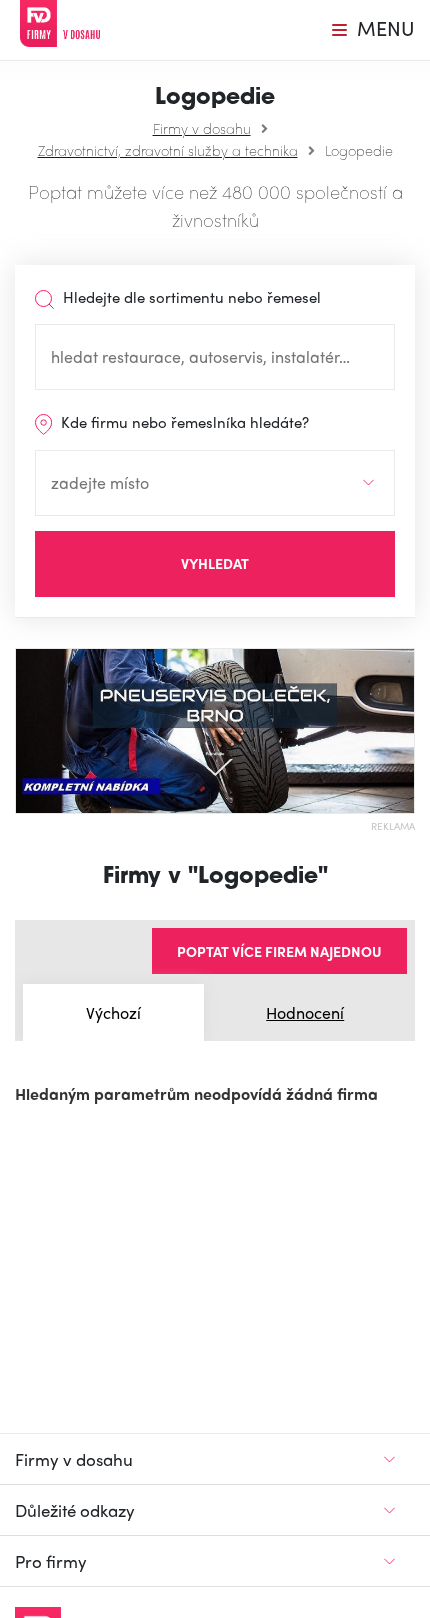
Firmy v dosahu (202, 128)
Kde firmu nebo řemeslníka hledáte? (183, 422)
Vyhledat (215, 563)
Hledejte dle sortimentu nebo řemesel (190, 297)
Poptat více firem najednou (279, 951)
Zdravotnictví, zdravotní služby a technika (168, 150)
